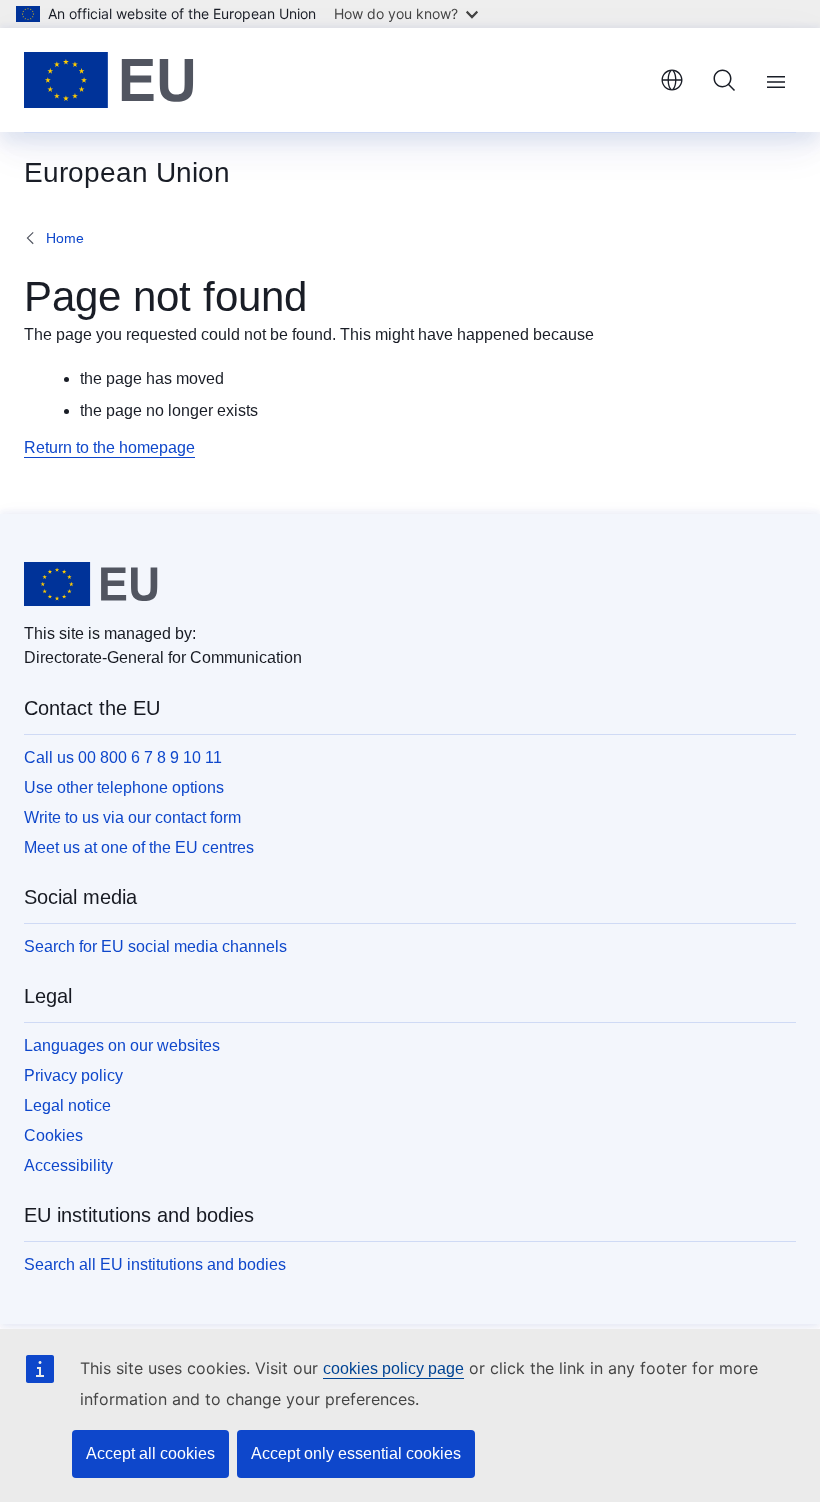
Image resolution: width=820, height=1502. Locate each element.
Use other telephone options (124, 787)
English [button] (672, 80)
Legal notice (67, 1105)
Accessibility (68, 1165)
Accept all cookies (150, 1453)
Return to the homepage (109, 447)
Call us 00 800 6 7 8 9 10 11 (123, 757)
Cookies (53, 1135)
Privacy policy (73, 1075)
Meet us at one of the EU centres (139, 847)
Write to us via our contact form (132, 817)
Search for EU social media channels (155, 946)
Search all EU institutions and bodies (155, 1264)
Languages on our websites (122, 1045)
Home (65, 238)
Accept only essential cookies (356, 1453)
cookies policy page (393, 1368)
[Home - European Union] (109, 80)
